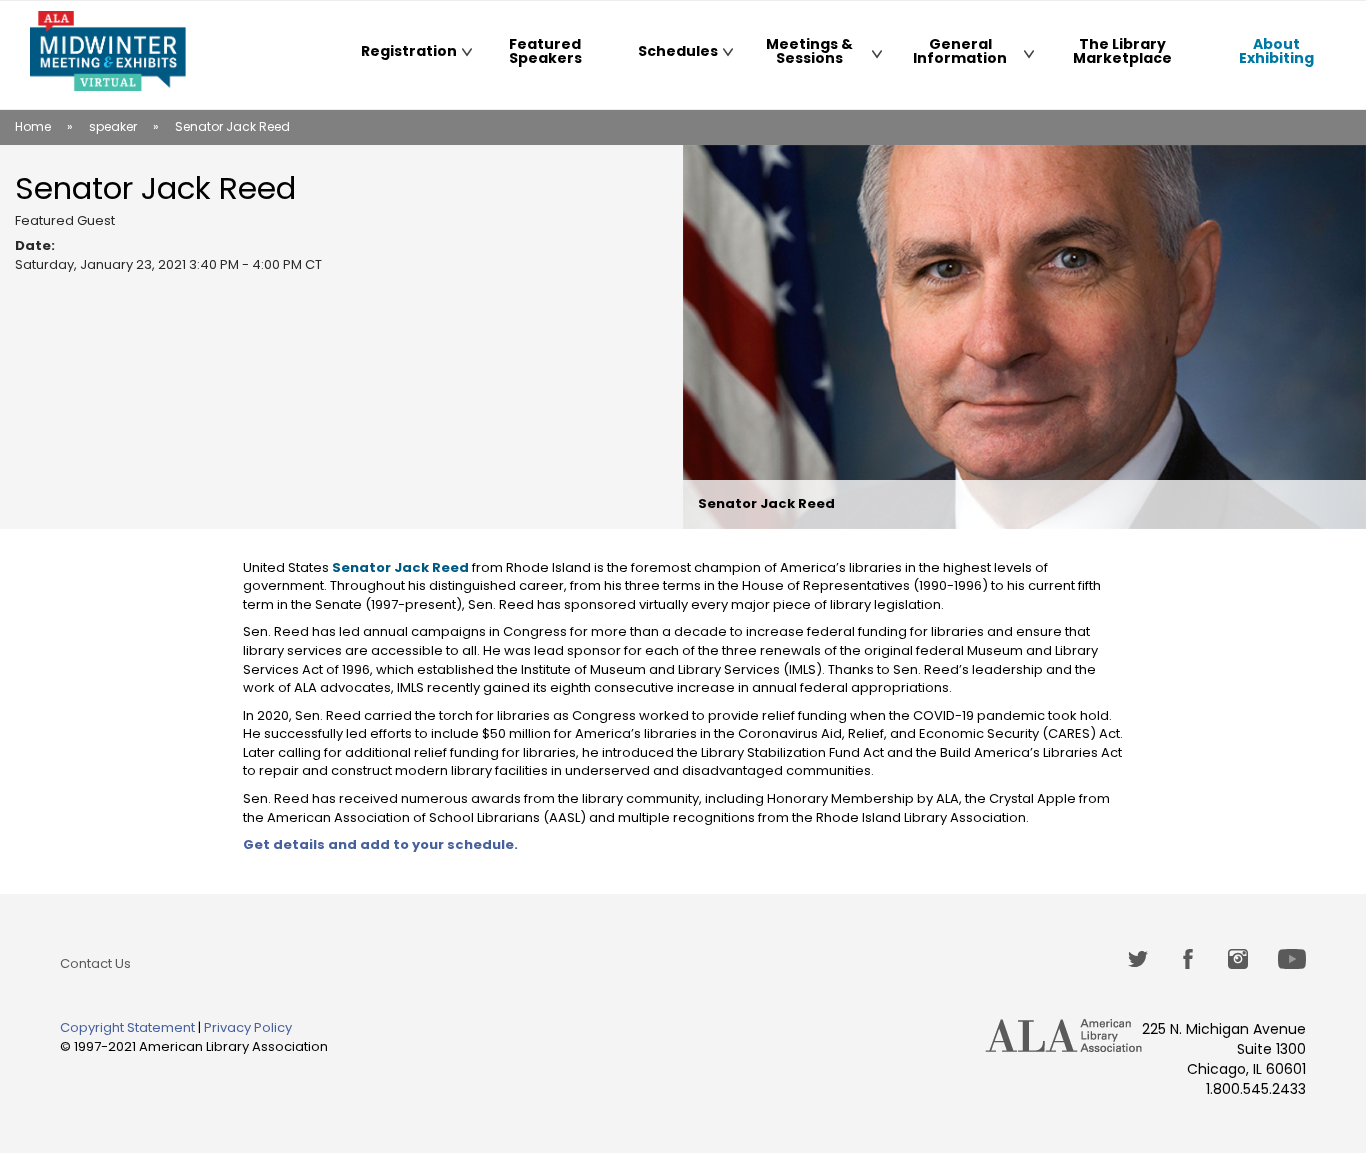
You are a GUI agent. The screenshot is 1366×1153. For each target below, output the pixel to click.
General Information (944, 54)
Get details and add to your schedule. (380, 844)
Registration (400, 54)
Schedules (668, 54)
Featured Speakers (545, 51)
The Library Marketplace (1122, 51)
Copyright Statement (127, 1027)
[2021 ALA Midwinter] (108, 51)
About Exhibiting (1263, 54)
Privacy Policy (248, 1027)
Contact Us (95, 963)
